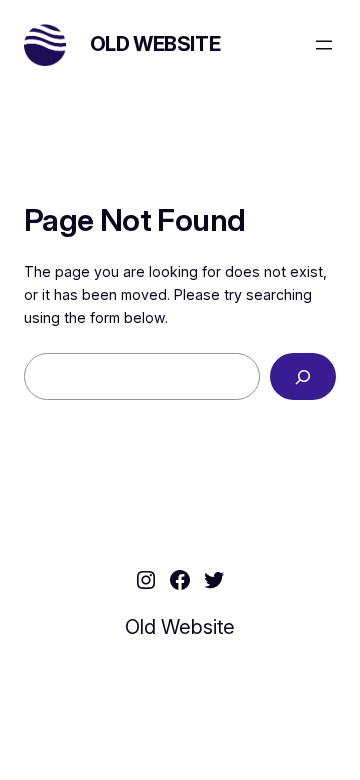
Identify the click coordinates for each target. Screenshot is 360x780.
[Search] (303, 376)
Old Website (155, 44)
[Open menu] (324, 45)
